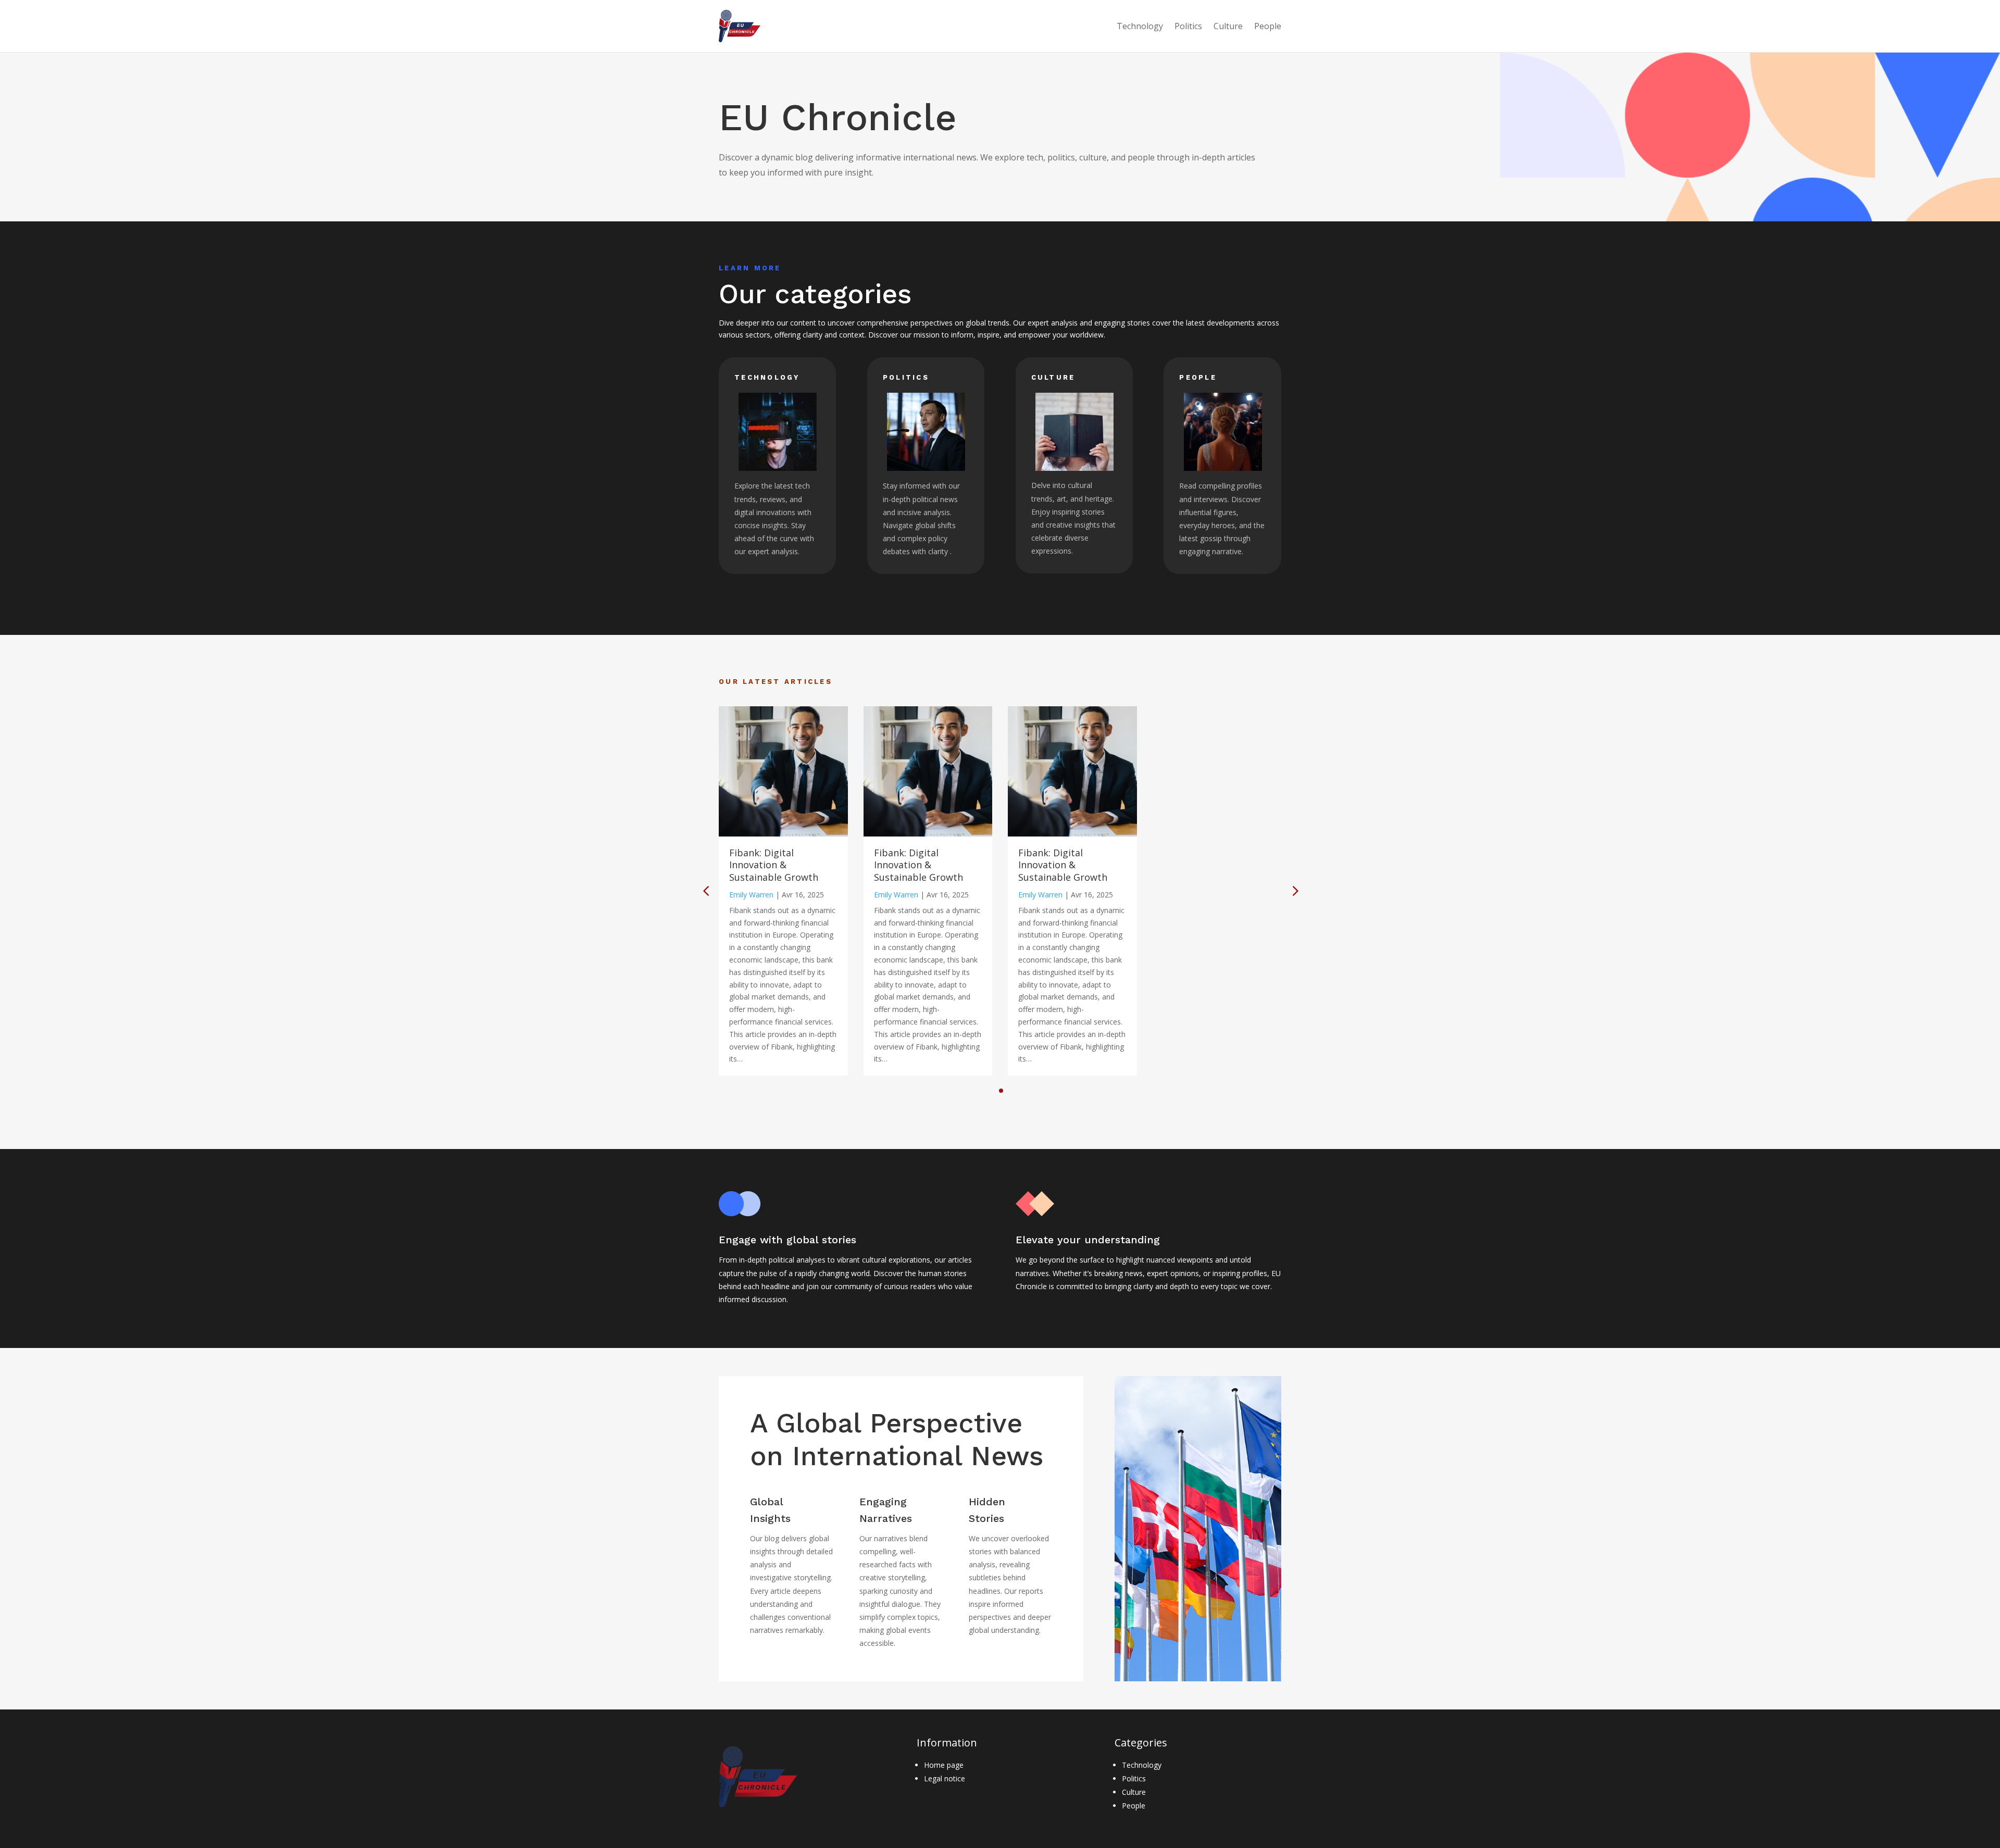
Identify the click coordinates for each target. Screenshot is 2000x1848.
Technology (1140, 26)
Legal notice (945, 1778)
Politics (1188, 26)
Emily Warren (751, 895)
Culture (1228, 26)
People (1268, 26)
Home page (944, 1765)
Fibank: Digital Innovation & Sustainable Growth (774, 865)
